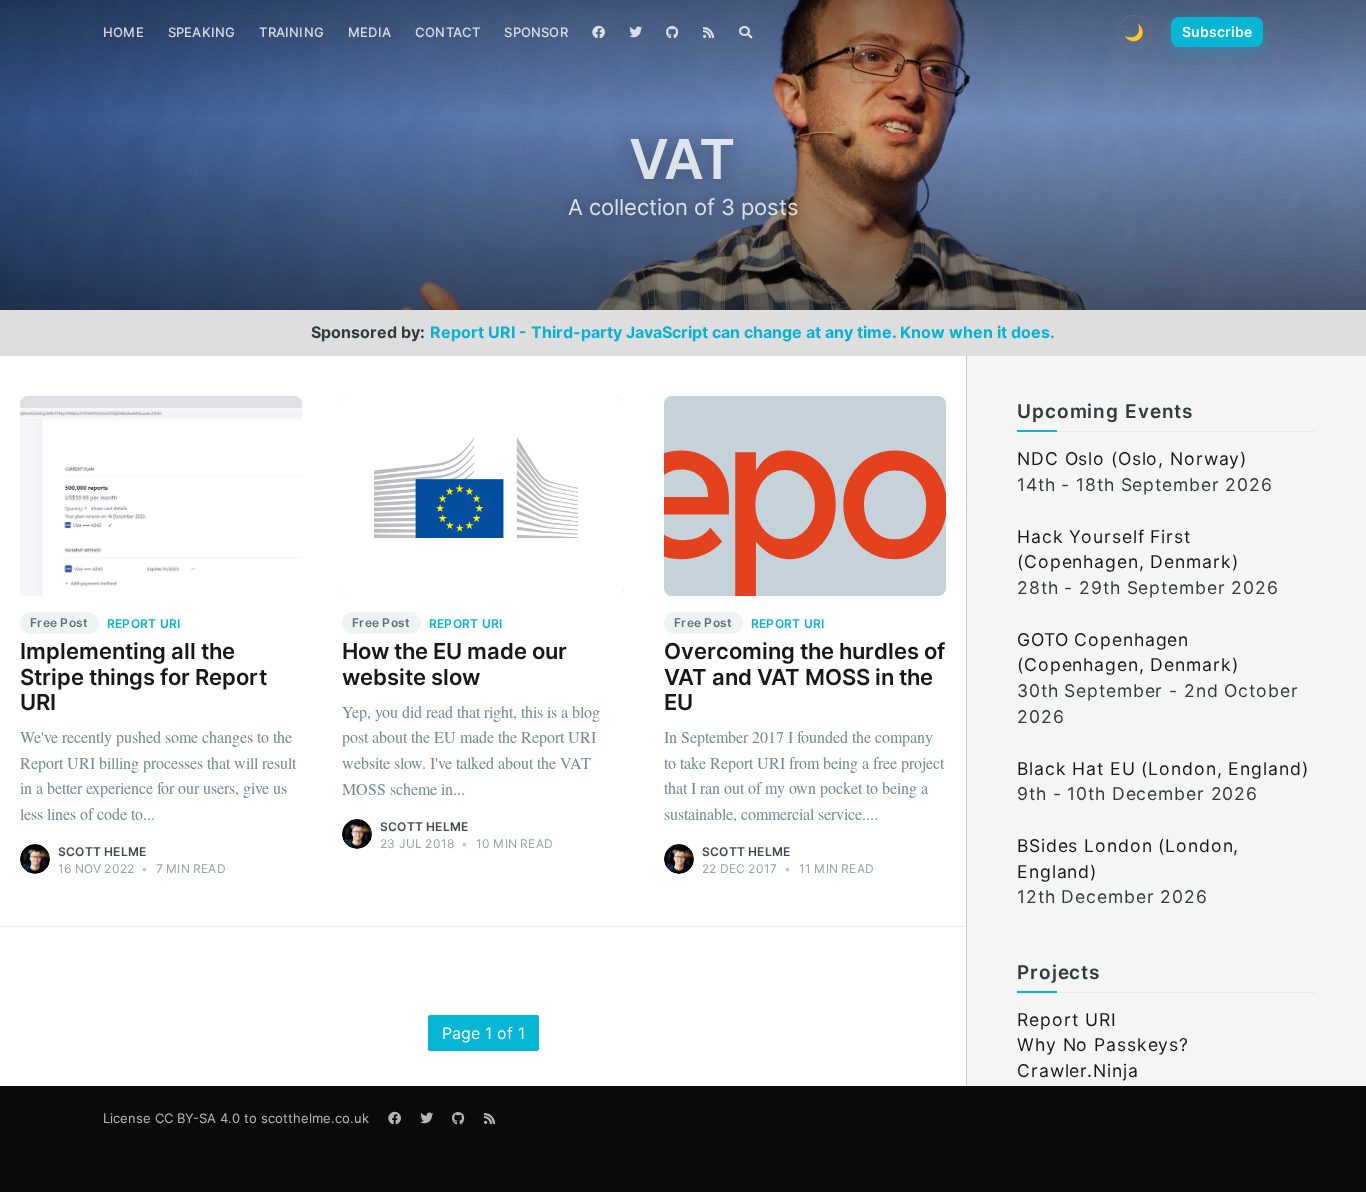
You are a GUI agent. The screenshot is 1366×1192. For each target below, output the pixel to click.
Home (123, 32)
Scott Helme (102, 851)
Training (291, 32)
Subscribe (1217, 31)
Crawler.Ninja (1077, 1070)
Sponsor (535, 32)
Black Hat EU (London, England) (1162, 768)
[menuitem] (123, 32)
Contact (447, 32)
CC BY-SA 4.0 (197, 1118)
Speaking (202, 32)
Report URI (1067, 1019)
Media (369, 32)
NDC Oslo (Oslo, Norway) (1132, 458)
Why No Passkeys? (1103, 1044)
